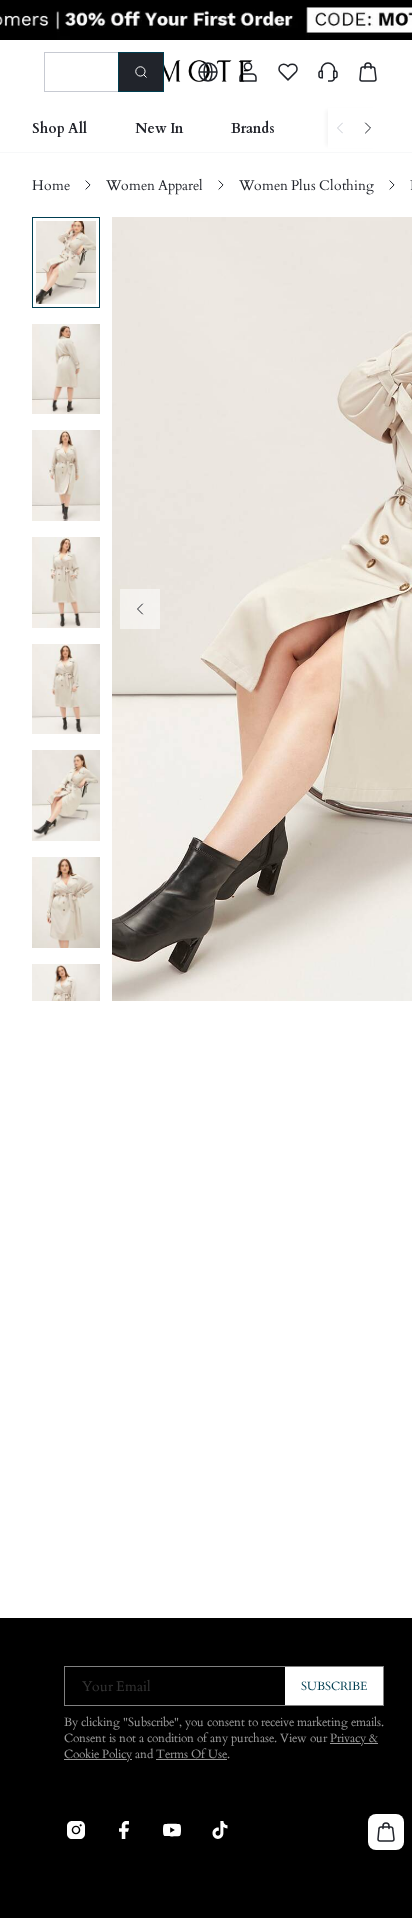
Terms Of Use (191, 1754)
